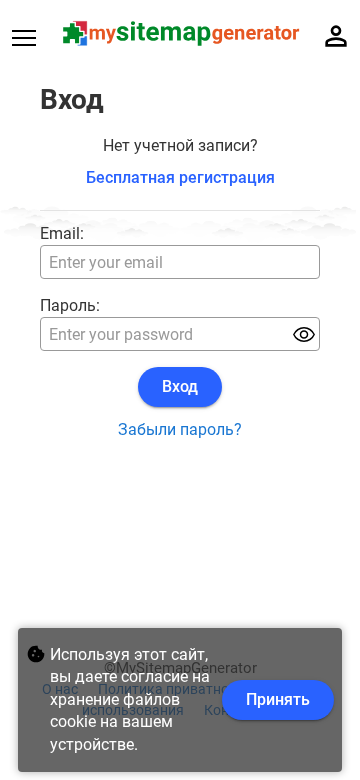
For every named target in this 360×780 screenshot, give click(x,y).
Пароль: (70, 305)
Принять (278, 699)
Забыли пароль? (180, 429)
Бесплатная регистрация (180, 177)
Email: (62, 233)
